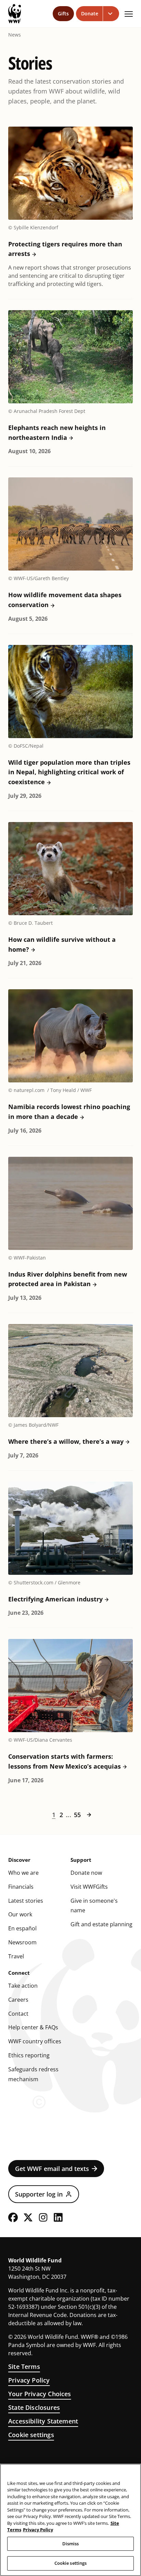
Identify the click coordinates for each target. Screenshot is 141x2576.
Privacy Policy (29, 2380)
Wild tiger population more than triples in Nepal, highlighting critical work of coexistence (69, 772)
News (15, 35)
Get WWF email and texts (52, 2169)
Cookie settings (31, 2435)
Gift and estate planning (101, 1924)
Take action (23, 1986)
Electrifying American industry (55, 1599)
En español (22, 1928)
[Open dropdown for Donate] (111, 14)
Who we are (23, 1873)
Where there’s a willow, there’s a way (66, 1441)
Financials (21, 1887)
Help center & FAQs (33, 2027)
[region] (70, 2520)
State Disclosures (34, 2407)
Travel (16, 1956)
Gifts (63, 13)
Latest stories (26, 1901)
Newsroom (22, 1942)
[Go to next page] (89, 1815)
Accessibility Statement (43, 2421)
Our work (20, 1914)
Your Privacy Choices (40, 2394)
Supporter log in (39, 2194)
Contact (18, 2014)
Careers (18, 2000)
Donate (90, 13)
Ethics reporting (29, 2055)
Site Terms (24, 2366)
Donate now (86, 1873)
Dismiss (71, 2544)
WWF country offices (35, 2041)
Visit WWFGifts (89, 1887)
